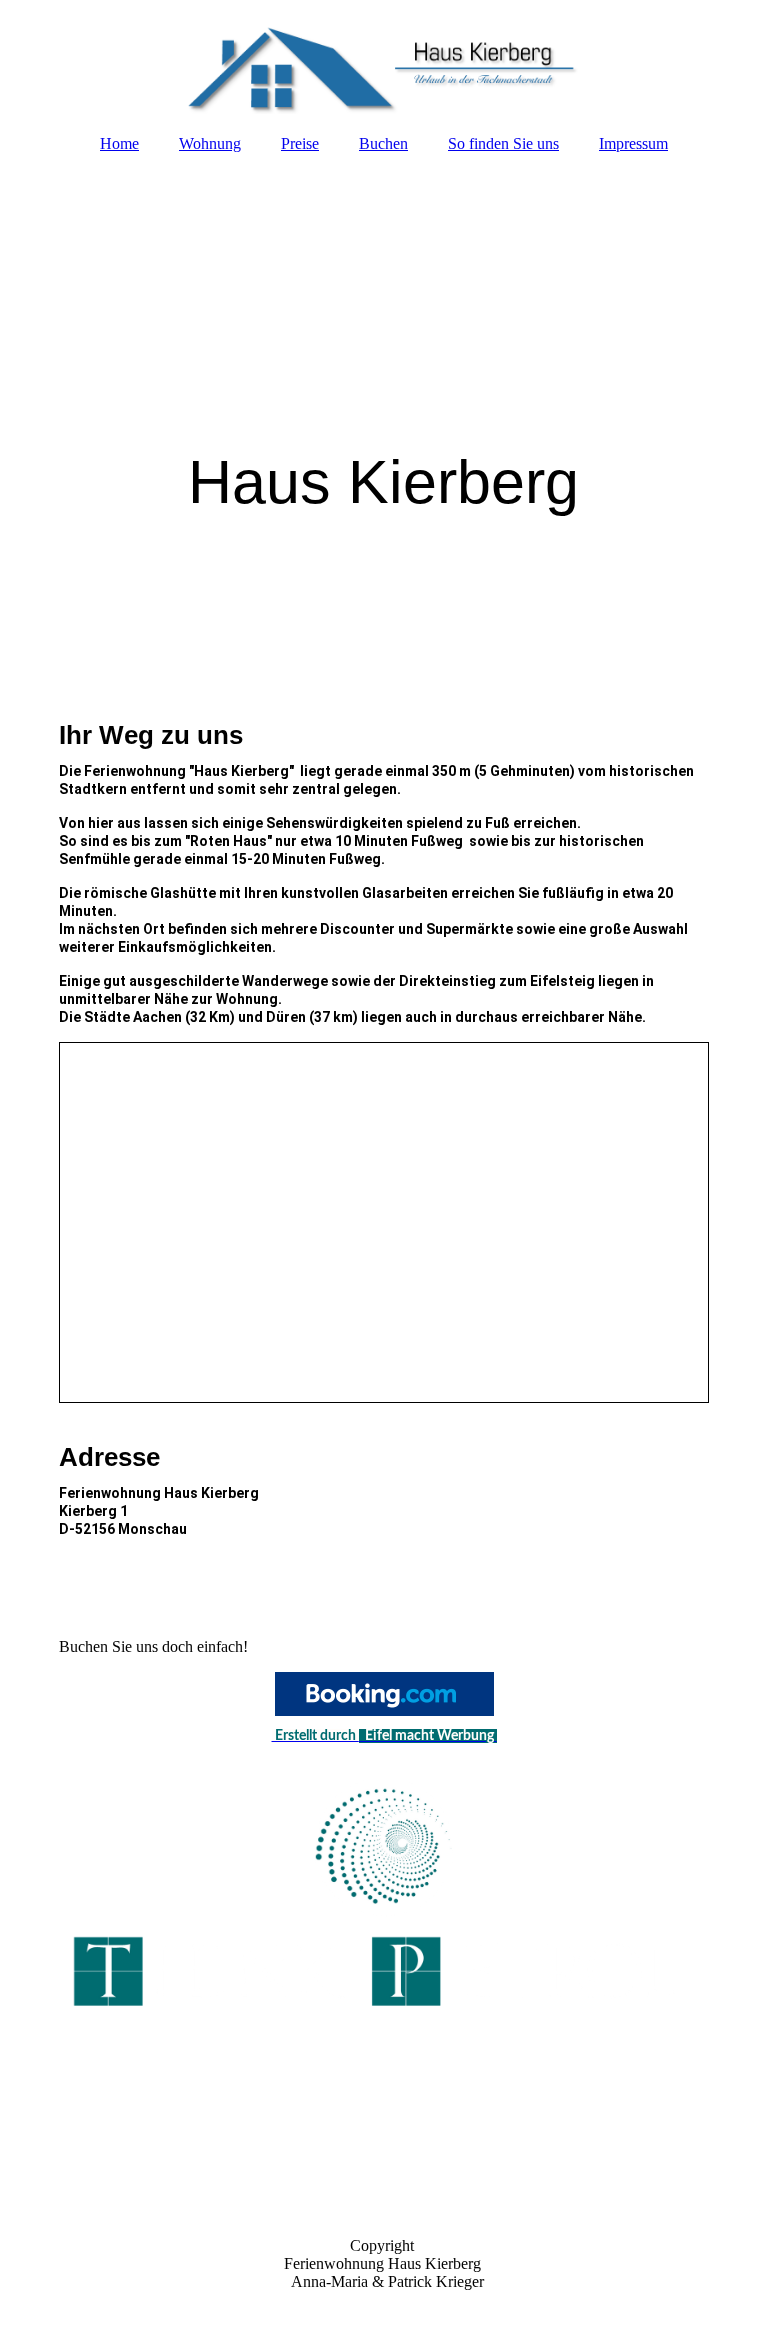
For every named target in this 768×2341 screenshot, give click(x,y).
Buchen (383, 143)
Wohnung (210, 143)
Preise (300, 143)
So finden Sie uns (503, 143)
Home (119, 143)
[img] (384, 60)
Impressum (633, 143)
